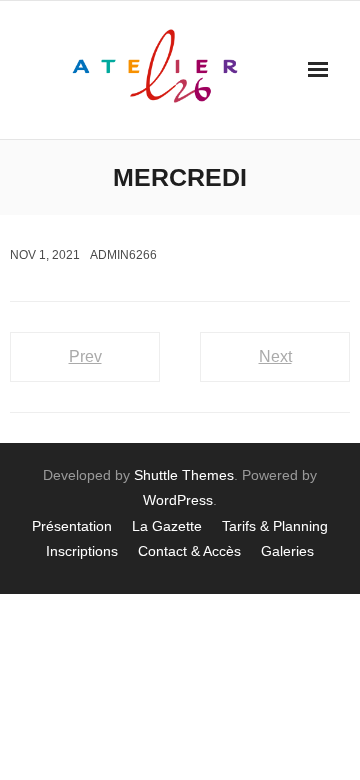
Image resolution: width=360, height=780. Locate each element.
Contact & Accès (189, 551)
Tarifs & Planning (275, 526)
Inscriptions (82, 551)
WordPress (178, 500)
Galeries (287, 551)
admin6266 (123, 255)
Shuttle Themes (184, 475)
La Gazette (167, 526)
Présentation (72, 526)
